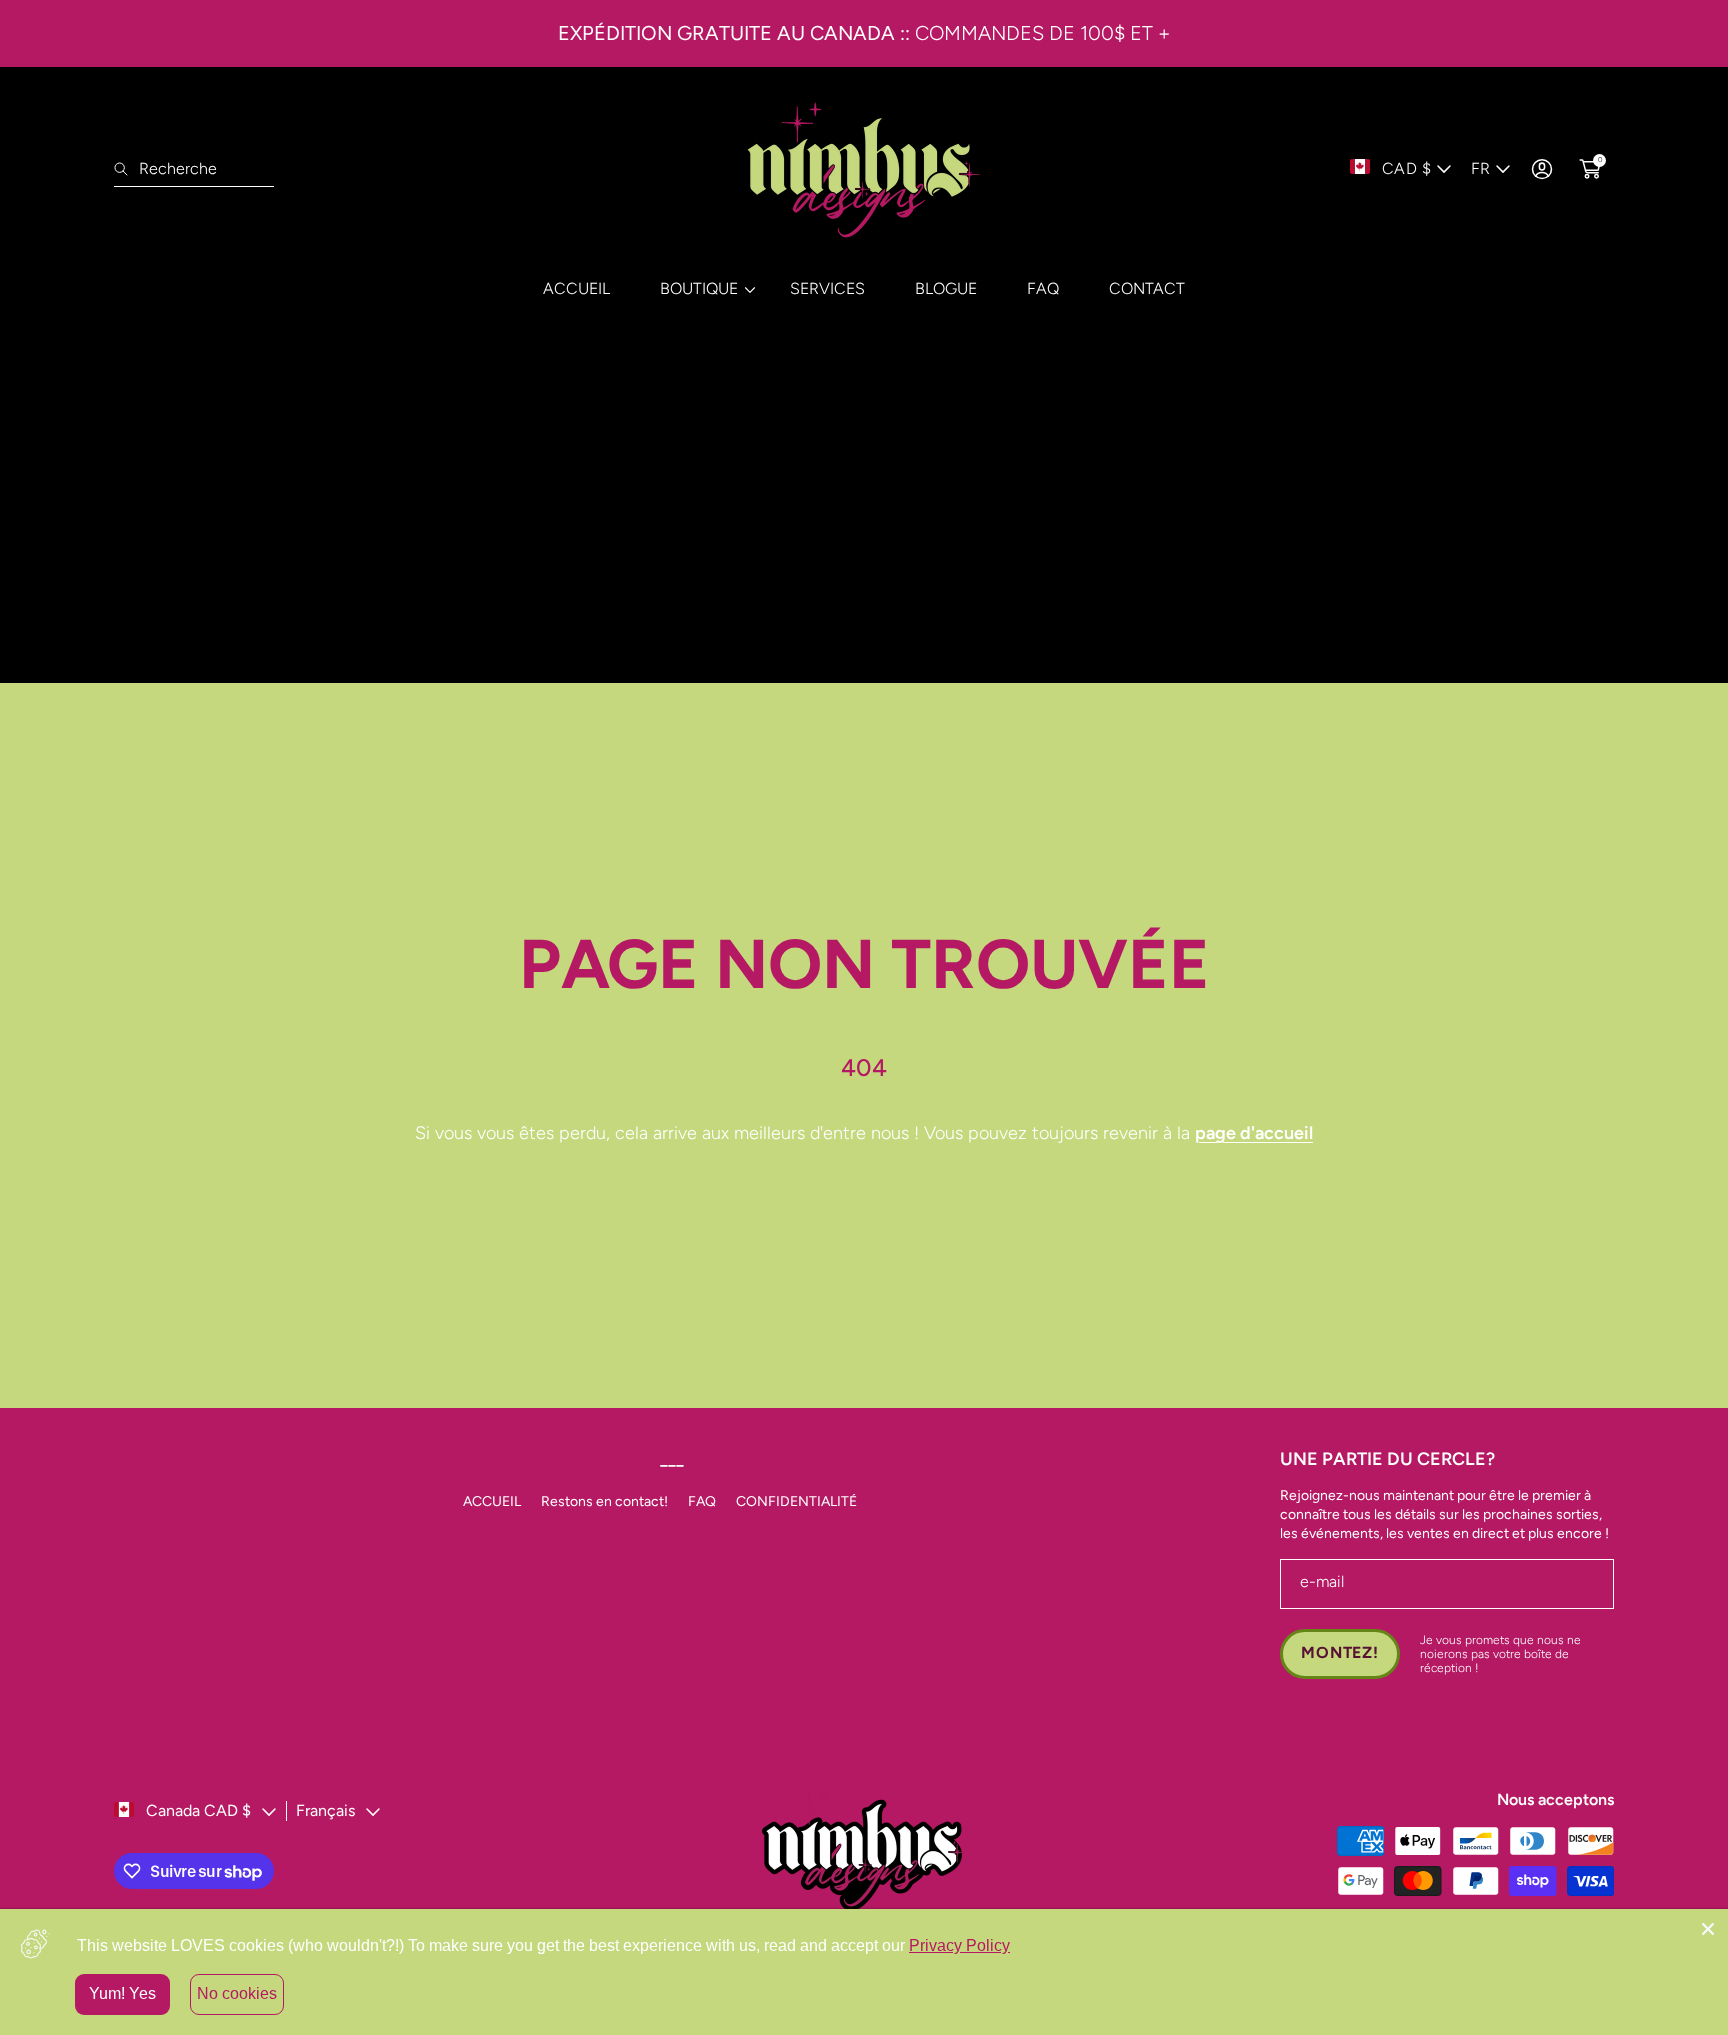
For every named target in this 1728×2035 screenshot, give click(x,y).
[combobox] (194, 169)
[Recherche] (126, 169)
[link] (700, 288)
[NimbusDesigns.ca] (864, 169)
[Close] (1708, 1929)
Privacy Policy (959, 1945)
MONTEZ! (1340, 1652)
